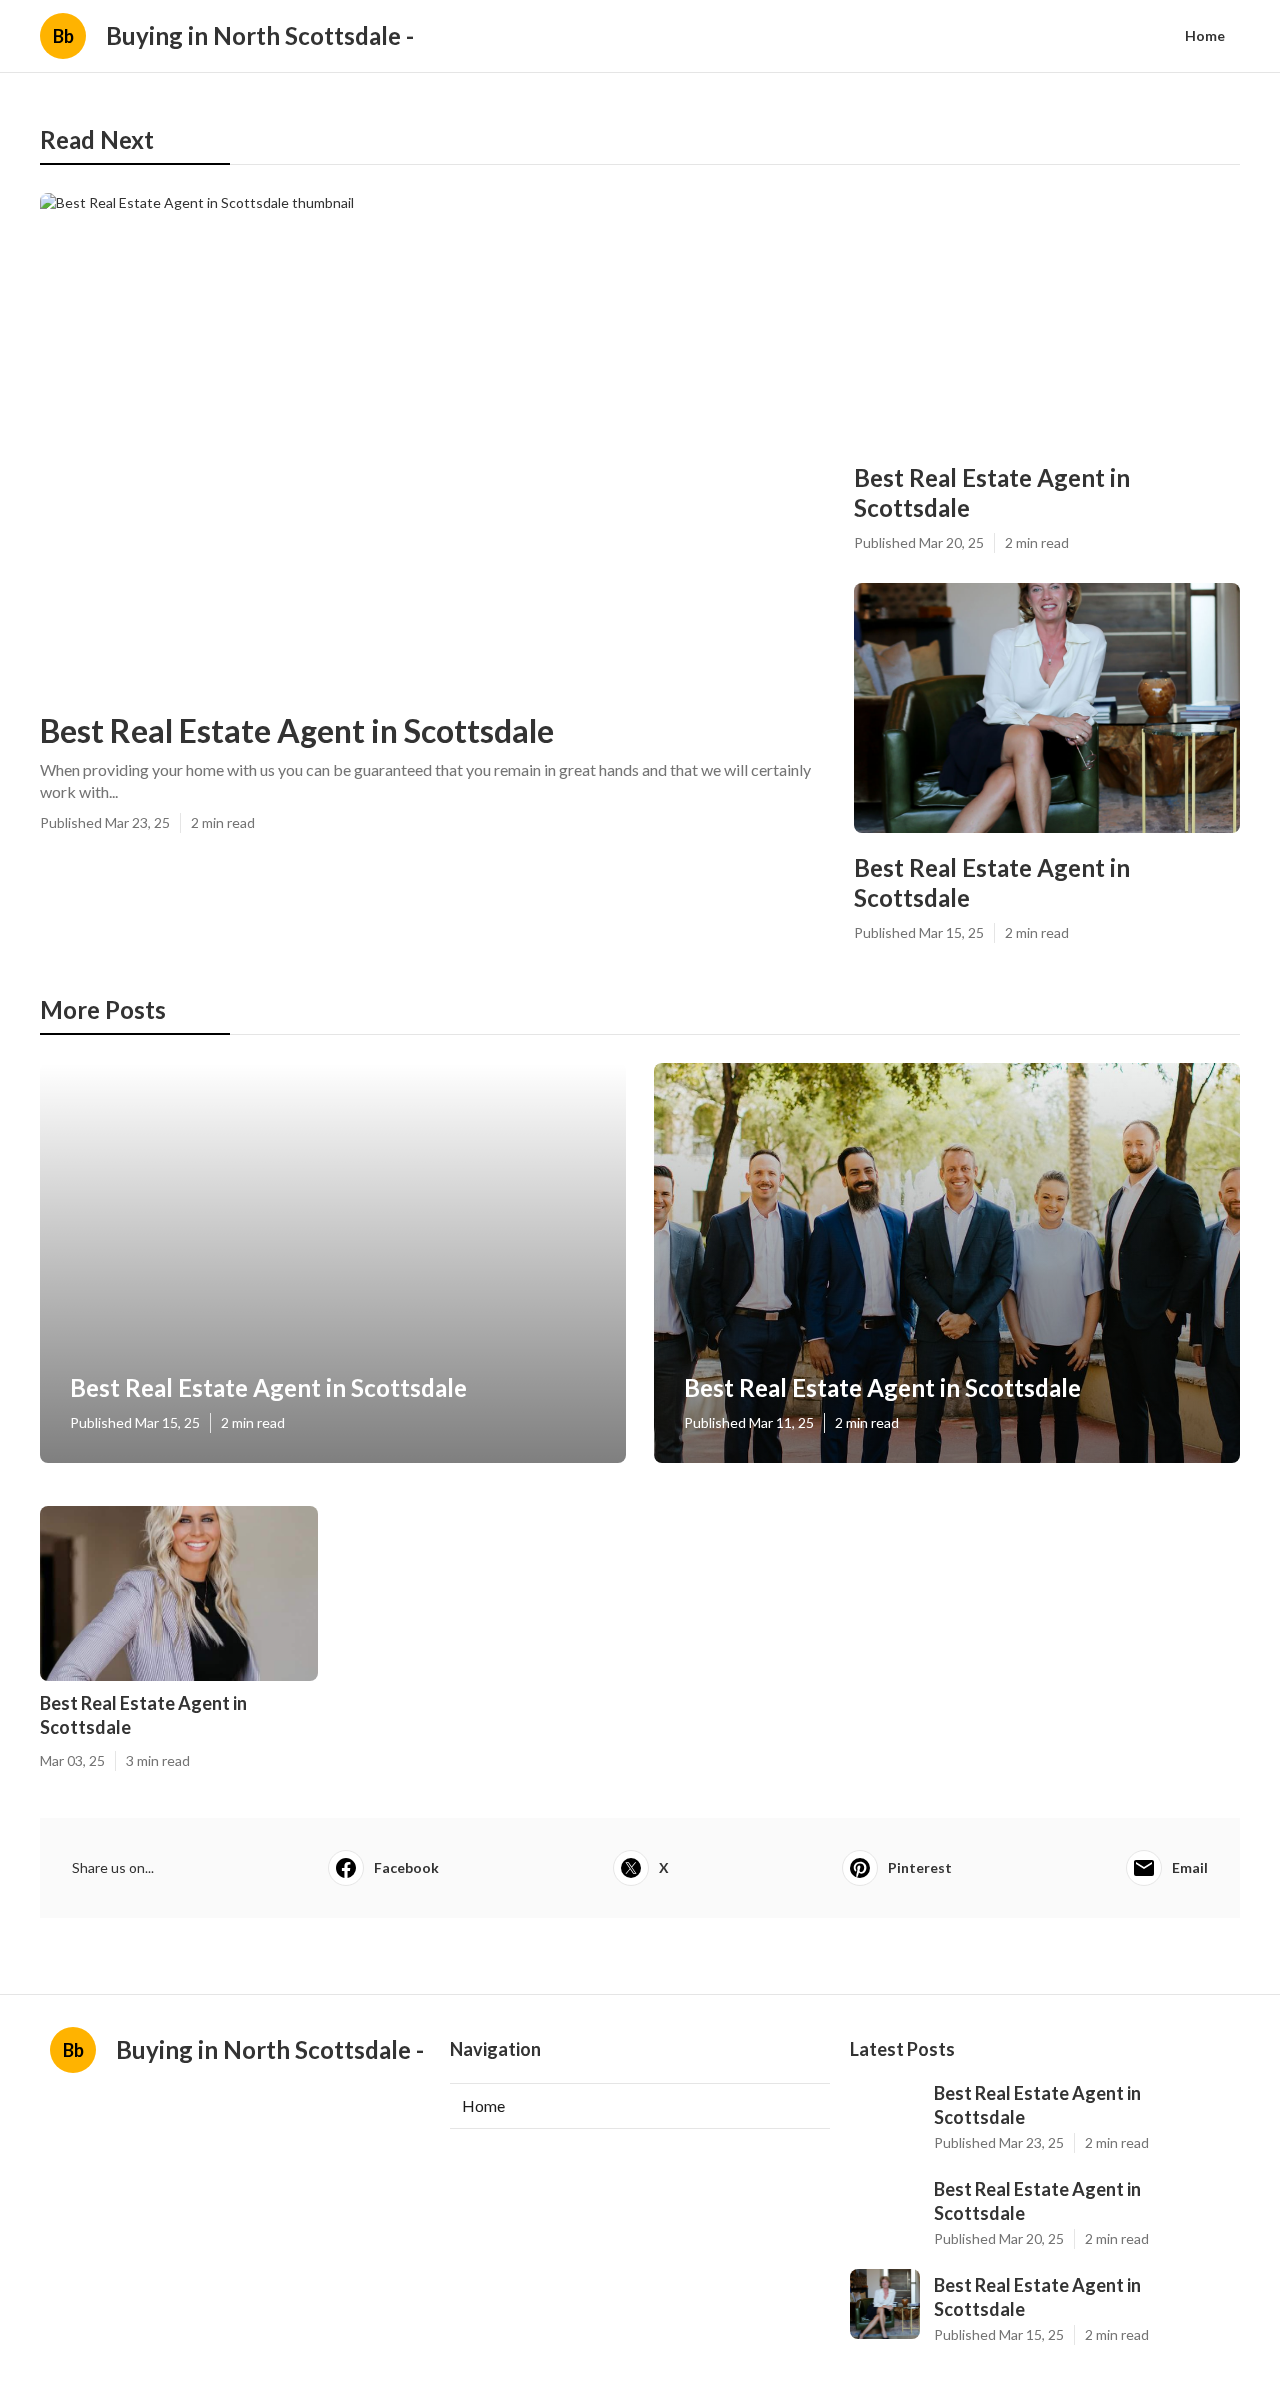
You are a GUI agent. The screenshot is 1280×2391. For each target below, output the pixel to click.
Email (1190, 1867)
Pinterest (920, 1867)
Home (1205, 35)
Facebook (406, 1867)
